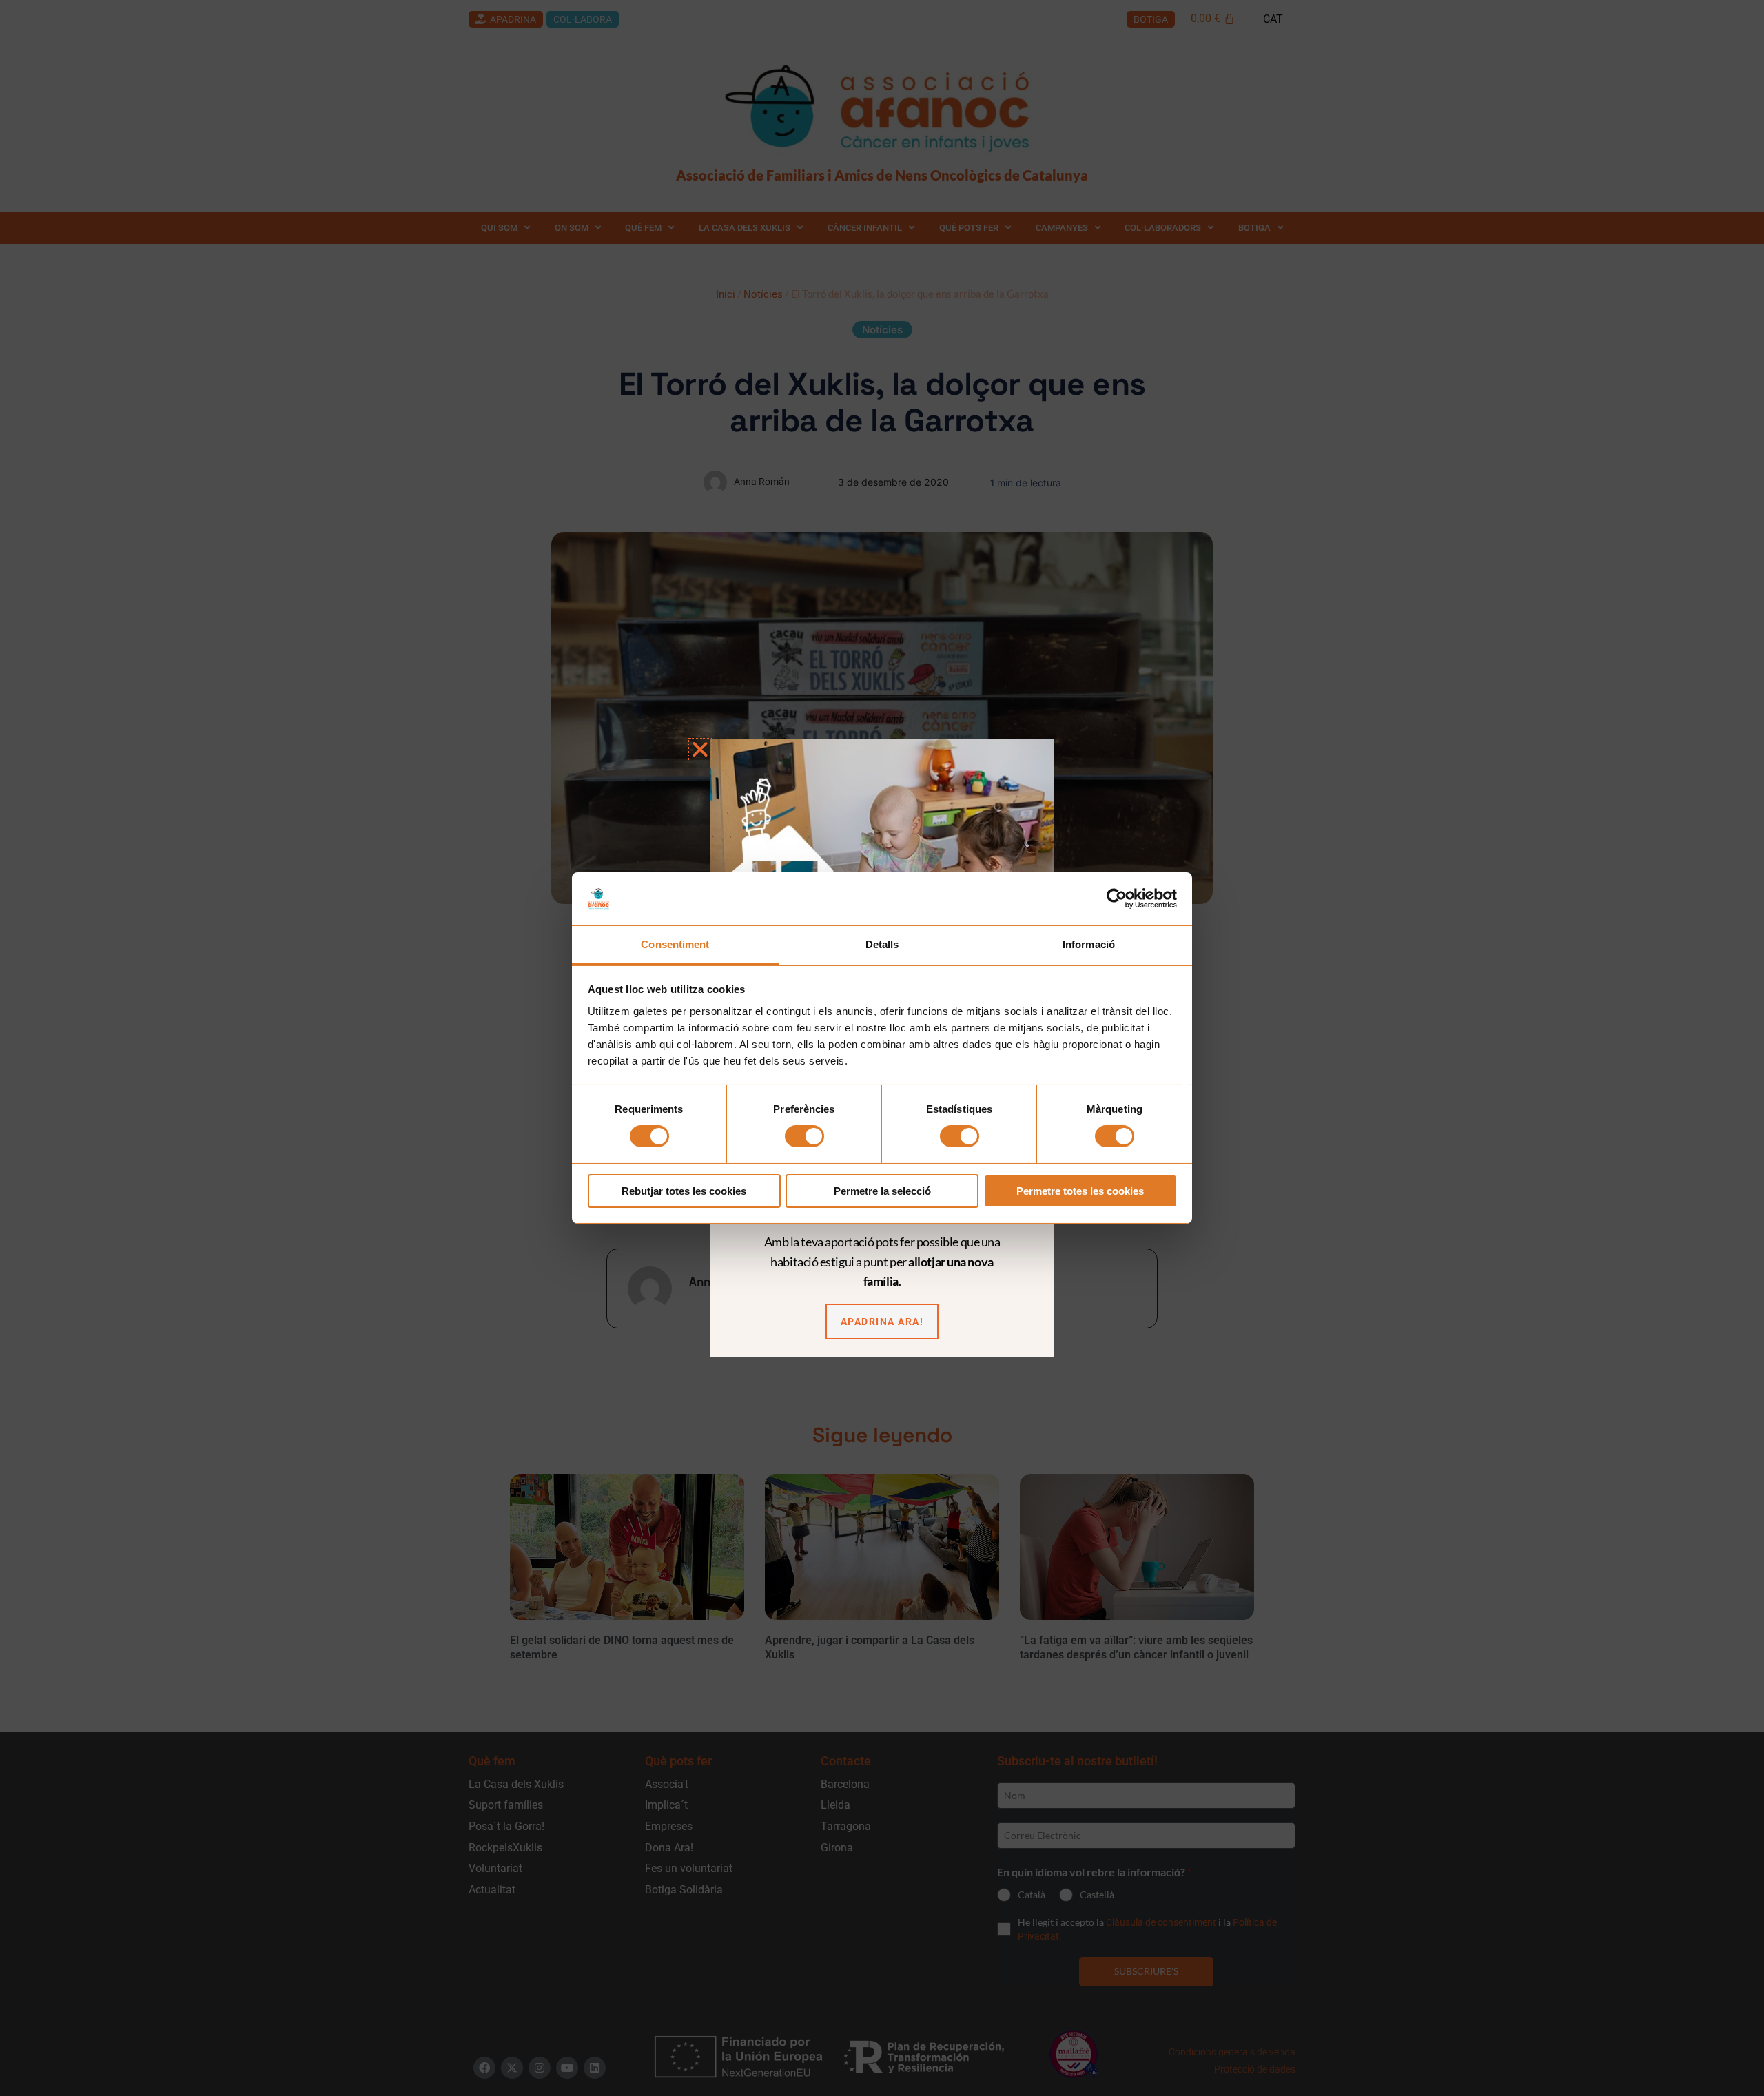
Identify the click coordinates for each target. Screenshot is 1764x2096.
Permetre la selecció (882, 1191)
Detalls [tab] (882, 944)
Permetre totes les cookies (1080, 1191)
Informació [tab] (1089, 944)
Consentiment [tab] (675, 944)
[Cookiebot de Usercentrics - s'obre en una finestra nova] (1117, 898)
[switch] (804, 1136)
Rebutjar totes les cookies (684, 1191)
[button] (700, 750)
